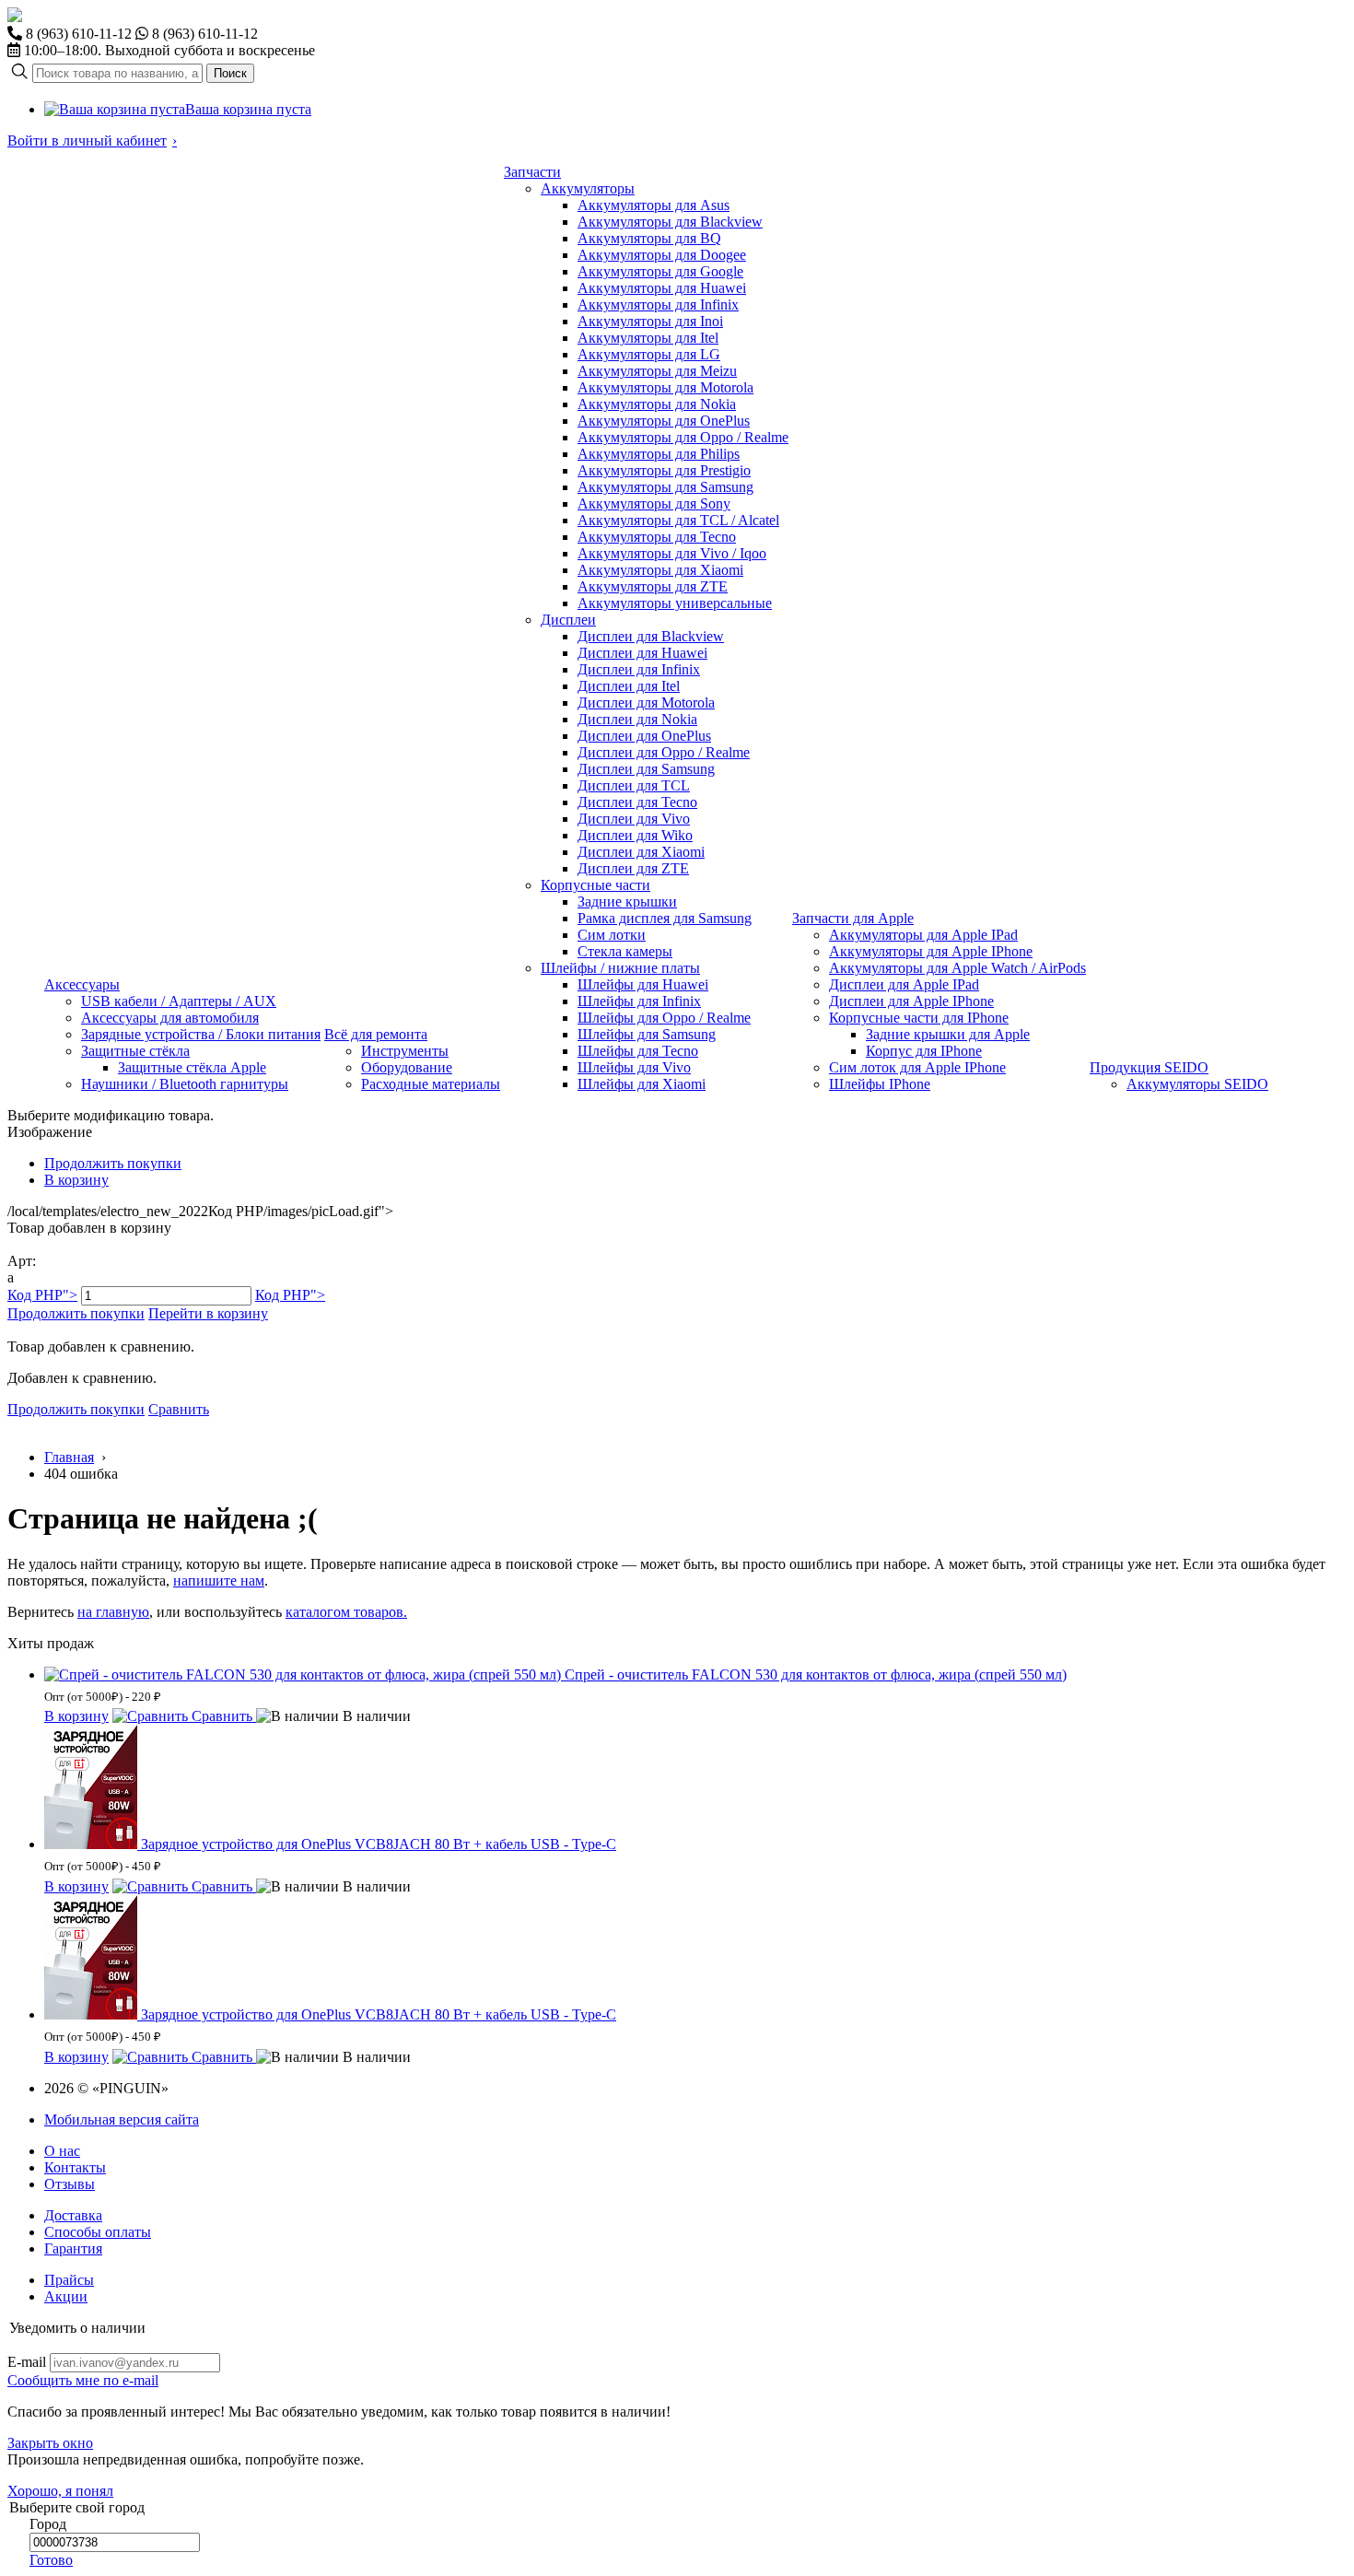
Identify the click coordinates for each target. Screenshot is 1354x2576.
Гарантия (73, 2248)
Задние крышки (627, 902)
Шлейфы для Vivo (634, 1067)
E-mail (27, 2362)
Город (48, 2524)
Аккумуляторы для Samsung (665, 487)
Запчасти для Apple (853, 918)
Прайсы (69, 2280)
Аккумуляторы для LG (649, 354)
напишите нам (219, 1581)
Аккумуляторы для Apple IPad (923, 935)
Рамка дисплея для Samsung (665, 918)
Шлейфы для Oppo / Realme (664, 1018)
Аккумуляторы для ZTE (653, 586)
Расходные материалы (431, 1084)
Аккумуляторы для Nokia (657, 404)
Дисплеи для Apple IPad (904, 984)
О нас (62, 2151)
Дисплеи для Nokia (637, 719)
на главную (113, 1612)
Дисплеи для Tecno (637, 802)
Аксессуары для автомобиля (170, 1018)
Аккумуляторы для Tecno (657, 537)
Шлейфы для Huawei (643, 984)
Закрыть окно (50, 2443)
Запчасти (532, 172)
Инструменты (405, 1051)
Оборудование (407, 1067)
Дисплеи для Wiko (635, 835)
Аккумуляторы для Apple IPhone (931, 951)
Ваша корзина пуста (248, 109)
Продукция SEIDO (1149, 1067)
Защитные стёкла (135, 1051)
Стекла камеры (625, 951)
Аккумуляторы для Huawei (662, 288)
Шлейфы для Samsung (647, 1034)
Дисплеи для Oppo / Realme (664, 752)
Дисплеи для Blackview (651, 636)
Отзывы (70, 2184)
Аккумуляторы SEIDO (1197, 1084)
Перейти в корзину (208, 1313)
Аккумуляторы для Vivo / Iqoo (672, 553)
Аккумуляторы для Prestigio (664, 470)
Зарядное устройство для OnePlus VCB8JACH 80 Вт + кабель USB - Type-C (379, 1844)
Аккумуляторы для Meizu (657, 371)
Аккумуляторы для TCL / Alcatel (678, 520)
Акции (66, 2296)
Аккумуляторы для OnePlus (664, 421)
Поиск (230, 73)
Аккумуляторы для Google (660, 271)
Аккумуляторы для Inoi (650, 321)
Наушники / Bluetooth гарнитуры (185, 1084)
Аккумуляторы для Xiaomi (660, 570)
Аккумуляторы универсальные (675, 603)
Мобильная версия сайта (122, 2119)
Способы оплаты (98, 2232)
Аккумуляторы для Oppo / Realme (683, 437)
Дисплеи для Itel (629, 686)
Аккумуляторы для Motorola (665, 387)
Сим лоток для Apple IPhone (917, 1067)
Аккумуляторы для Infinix (658, 304)
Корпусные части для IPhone (919, 1018)
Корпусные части (595, 885)
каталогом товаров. (346, 1612)
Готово (51, 2560)
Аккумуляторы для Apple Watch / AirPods (957, 968)
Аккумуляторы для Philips (659, 454)
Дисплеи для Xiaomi (641, 852)
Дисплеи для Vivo (634, 819)
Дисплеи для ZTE (633, 868)
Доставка (73, 2215)
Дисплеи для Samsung (646, 769)
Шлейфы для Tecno (638, 1051)
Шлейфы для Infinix (639, 1001)
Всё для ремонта (376, 1034)
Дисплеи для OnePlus (644, 736)
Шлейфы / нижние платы (620, 968)
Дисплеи (568, 620)
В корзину (76, 1180)
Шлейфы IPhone (880, 1084)
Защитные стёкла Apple (192, 1067)
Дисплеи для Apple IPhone (911, 1001)
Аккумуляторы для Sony (654, 503)
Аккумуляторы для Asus (654, 205)
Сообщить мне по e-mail (83, 2380)
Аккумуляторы (588, 188)
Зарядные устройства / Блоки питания (201, 1034)
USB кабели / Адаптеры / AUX (179, 1001)
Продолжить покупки (113, 1163)
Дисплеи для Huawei (642, 653)
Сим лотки (612, 935)
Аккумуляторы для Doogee (662, 255)
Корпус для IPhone (924, 1051)
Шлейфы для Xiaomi (642, 1084)
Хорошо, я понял (60, 2491)
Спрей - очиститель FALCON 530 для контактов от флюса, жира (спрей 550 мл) (816, 1674)
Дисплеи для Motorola (646, 703)
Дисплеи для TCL (634, 785)
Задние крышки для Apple (948, 1034)
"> (42, 1295)
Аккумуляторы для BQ (649, 238)
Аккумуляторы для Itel (648, 338)
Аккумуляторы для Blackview (670, 222)
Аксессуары (82, 984)
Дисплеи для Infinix (639, 669)
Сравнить (179, 1409)
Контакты (75, 2167)
